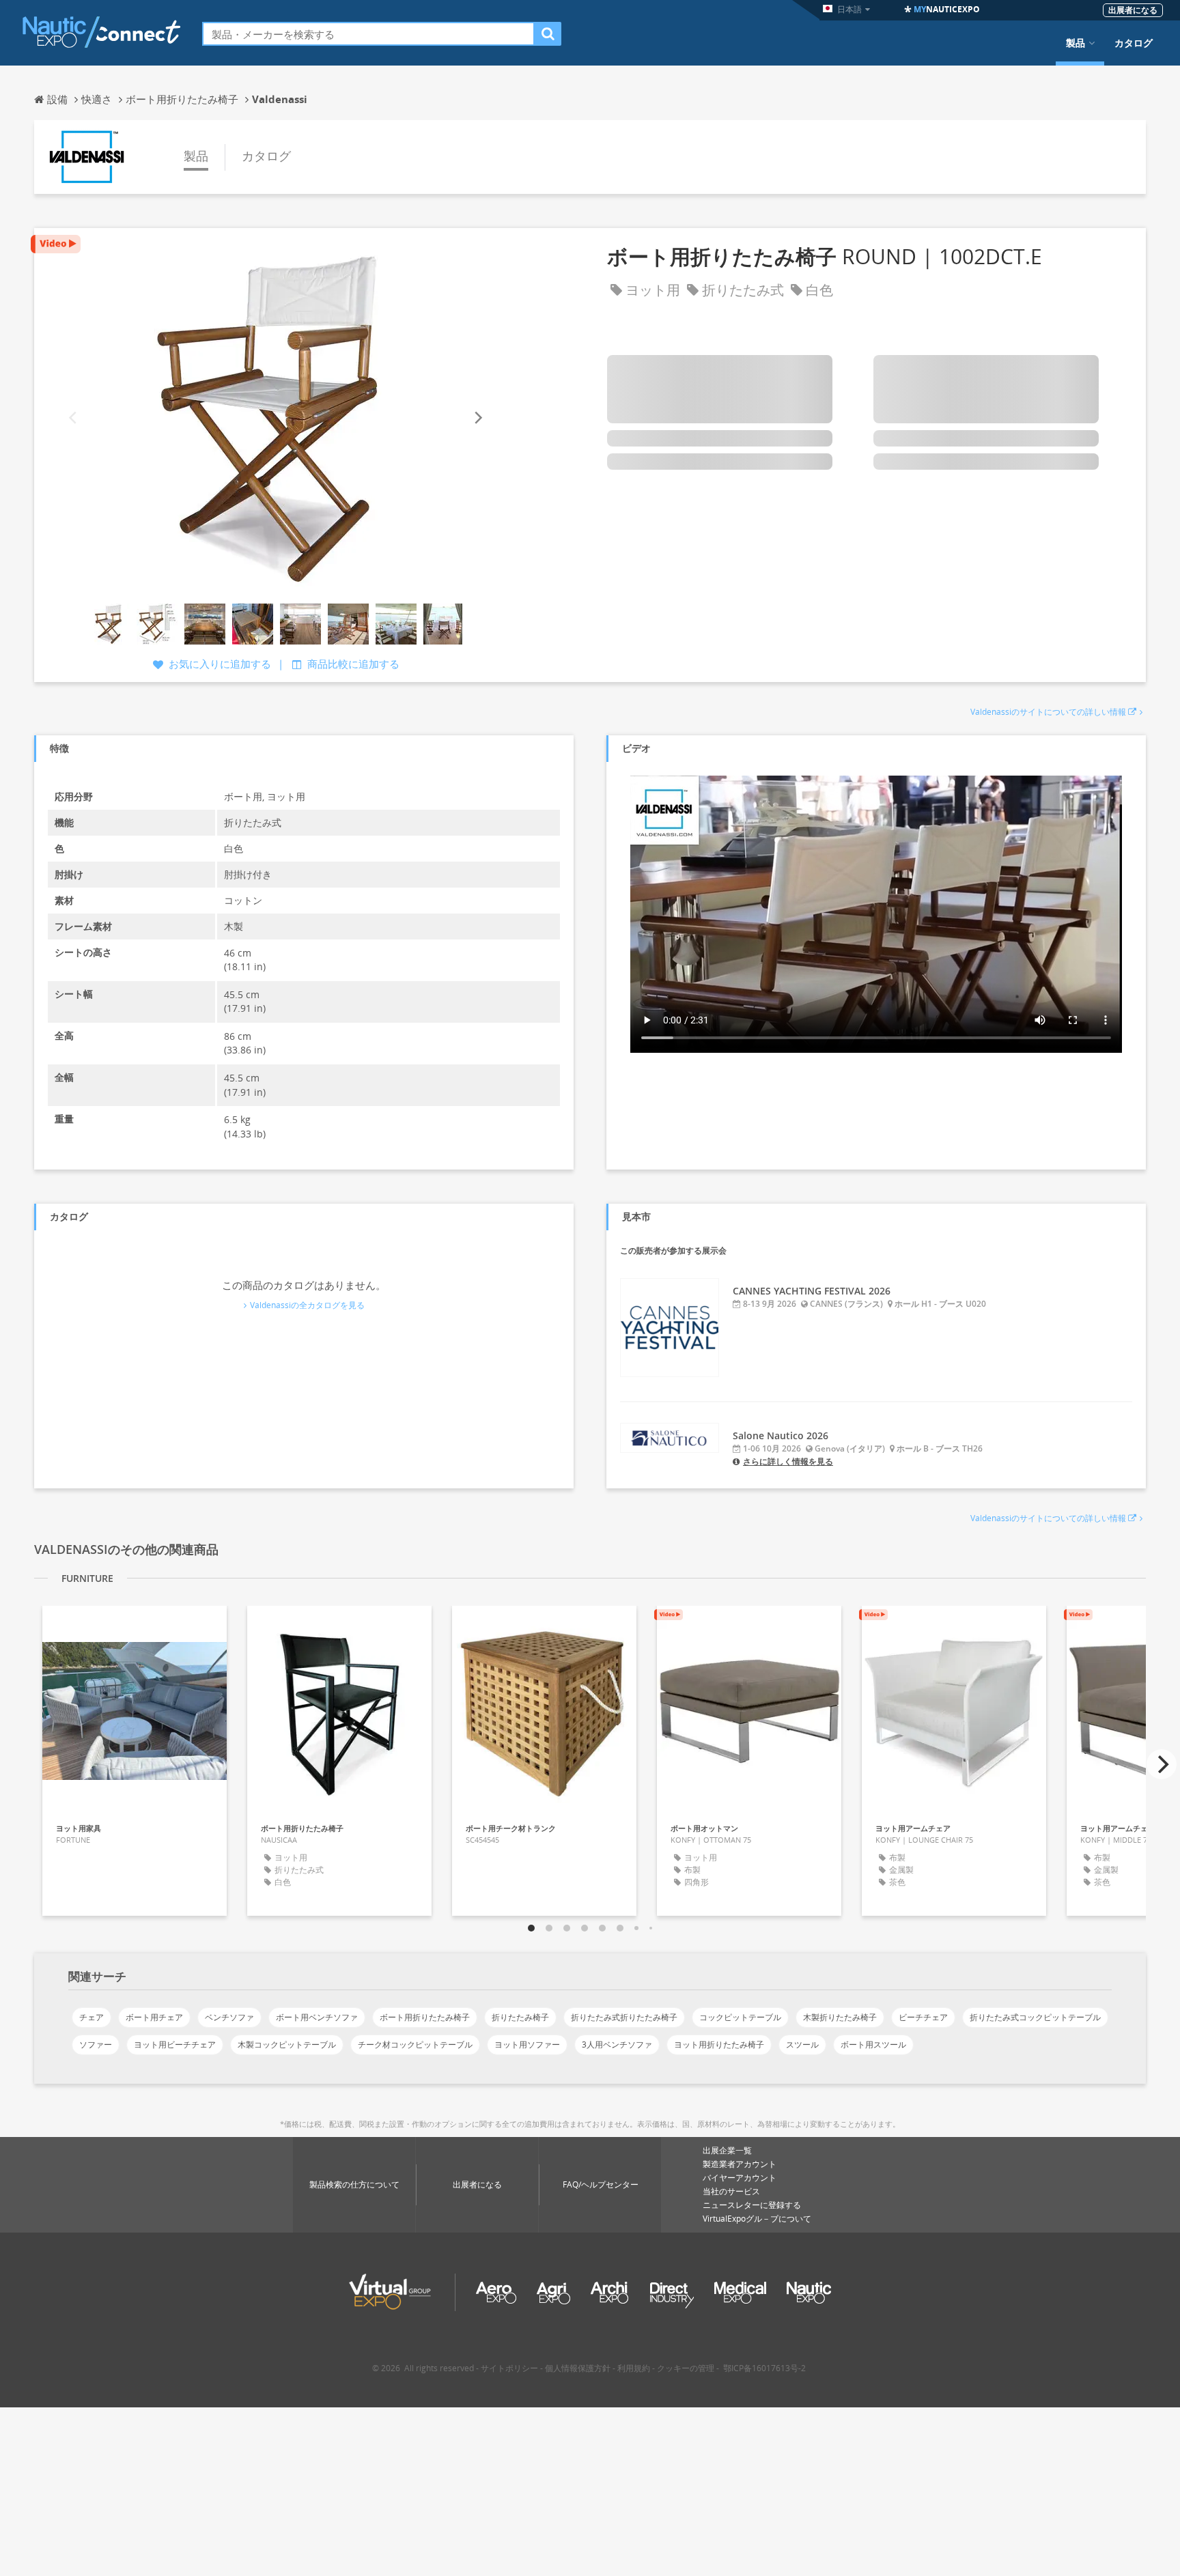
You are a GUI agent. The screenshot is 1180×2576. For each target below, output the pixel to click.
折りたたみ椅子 (520, 2017)
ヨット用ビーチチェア (175, 2044)
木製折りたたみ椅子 (840, 2017)
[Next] (477, 417)
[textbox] (368, 34)
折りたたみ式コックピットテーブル (1035, 2017)
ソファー (96, 2044)
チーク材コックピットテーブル (415, 2044)
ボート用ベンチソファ (317, 2017)
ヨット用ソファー (527, 2044)
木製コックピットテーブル (287, 2044)
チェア (92, 2017)
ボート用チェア (154, 2017)
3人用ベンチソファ (617, 2044)
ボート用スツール (873, 2044)
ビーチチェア (923, 2017)
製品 (1076, 43)
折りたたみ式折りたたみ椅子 (624, 2017)
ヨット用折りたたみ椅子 (719, 2044)
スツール (802, 2044)
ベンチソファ (229, 2017)
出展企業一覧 (727, 2150)
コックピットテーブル (740, 2017)
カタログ (1134, 43)
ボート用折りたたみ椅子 (425, 2017)
